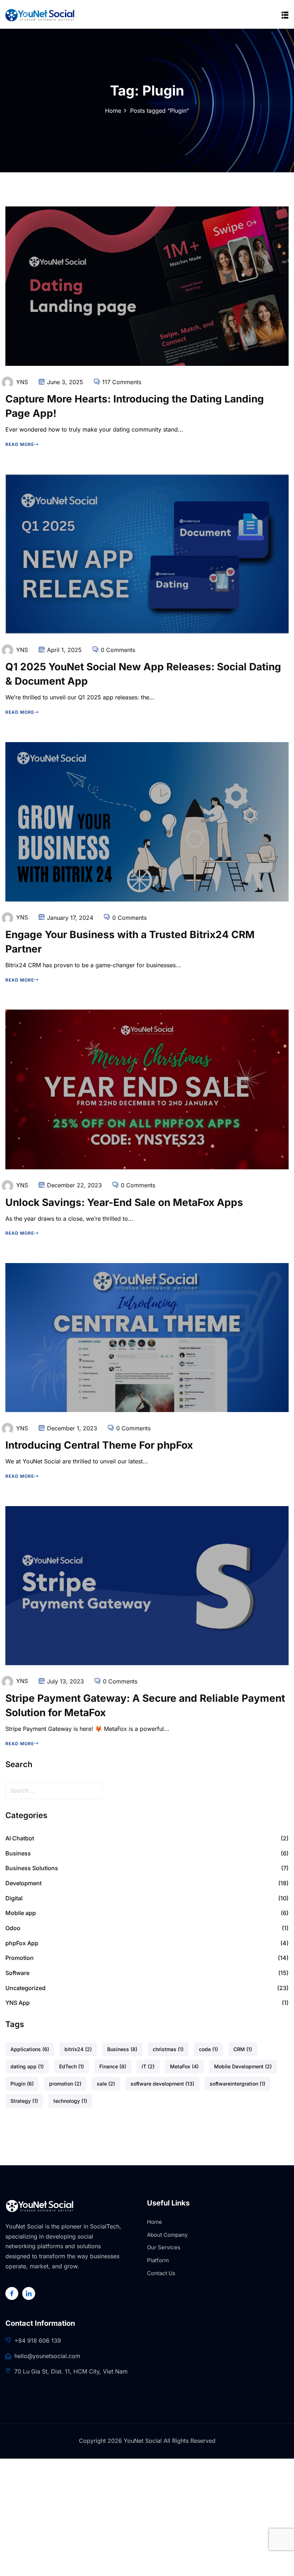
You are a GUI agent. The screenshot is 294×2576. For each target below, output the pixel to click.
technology (70, 2101)
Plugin (22, 2084)
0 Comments (118, 650)
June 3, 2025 (65, 382)
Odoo (13, 1928)
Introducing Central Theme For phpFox (99, 1445)
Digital (14, 1898)
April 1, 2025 (64, 650)
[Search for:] (147, 1791)
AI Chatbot (20, 1838)
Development (23, 1883)
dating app (27, 2066)
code (208, 2049)
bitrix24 (78, 2049)
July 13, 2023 (65, 1681)
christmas (168, 2049)
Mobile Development (243, 2066)
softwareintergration (238, 2084)
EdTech (72, 2066)
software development (162, 2084)
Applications (30, 2049)
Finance (113, 2066)
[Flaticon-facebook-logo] (12, 2293)
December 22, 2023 (74, 1185)
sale (106, 2084)
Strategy (24, 2101)
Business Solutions (32, 1868)
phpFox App (22, 1943)
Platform (158, 2260)
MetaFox (184, 2066)
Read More (20, 444)
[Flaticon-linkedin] (29, 2293)
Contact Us (161, 2273)
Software (17, 1973)
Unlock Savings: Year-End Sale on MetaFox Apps (124, 1202)
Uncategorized (25, 1988)
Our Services (164, 2247)
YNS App (18, 2003)
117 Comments (122, 382)
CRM (243, 2049)
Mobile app (21, 1913)
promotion (65, 2084)
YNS (22, 382)
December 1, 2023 (72, 1428)
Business (18, 1853)
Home (113, 111)
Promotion (20, 1958)
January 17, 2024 (70, 918)
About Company (167, 2235)
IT (148, 2066)
